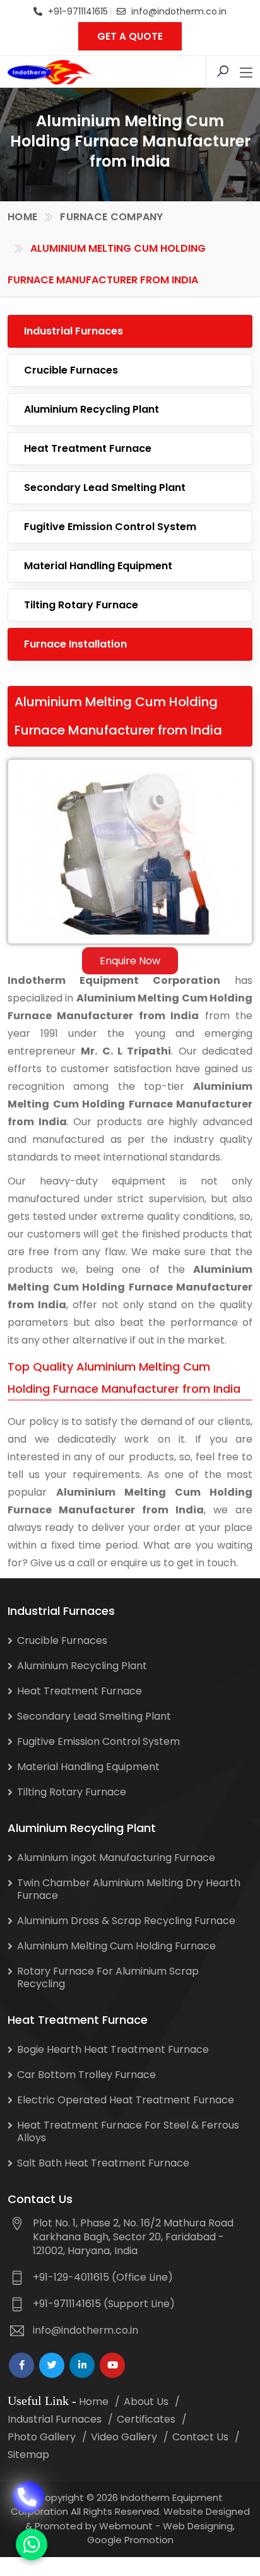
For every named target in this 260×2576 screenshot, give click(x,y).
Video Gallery (124, 2437)
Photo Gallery (42, 2437)
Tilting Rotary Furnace (81, 605)
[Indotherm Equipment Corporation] (50, 72)
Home (22, 217)
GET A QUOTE (130, 36)
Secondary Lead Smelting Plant (105, 487)
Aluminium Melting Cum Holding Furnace (116, 1946)
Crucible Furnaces (71, 370)
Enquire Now (130, 961)
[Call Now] (28, 2495)
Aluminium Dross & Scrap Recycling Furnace (126, 1921)
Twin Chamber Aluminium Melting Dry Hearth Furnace (129, 1889)
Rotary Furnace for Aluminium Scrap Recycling (108, 1977)
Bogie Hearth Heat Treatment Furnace (113, 2049)
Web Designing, (199, 2526)
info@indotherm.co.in (179, 11)
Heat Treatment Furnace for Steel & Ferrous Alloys (128, 2131)
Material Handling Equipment (98, 566)
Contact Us (200, 2437)
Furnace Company (112, 217)
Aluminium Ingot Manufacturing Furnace (116, 1858)
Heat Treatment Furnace (88, 448)
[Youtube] (112, 2365)
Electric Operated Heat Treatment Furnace (126, 2100)
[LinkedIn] (82, 2365)
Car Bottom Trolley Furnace (86, 2075)
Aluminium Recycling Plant (92, 409)
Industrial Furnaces (74, 331)
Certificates (146, 2419)
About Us (146, 2402)
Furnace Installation (75, 644)
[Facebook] (21, 2365)
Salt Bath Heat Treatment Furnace (103, 2163)
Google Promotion (130, 2540)
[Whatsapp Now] (32, 2544)
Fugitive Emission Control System (110, 527)
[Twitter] (52, 2365)
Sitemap (28, 2455)
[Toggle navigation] (246, 73)
